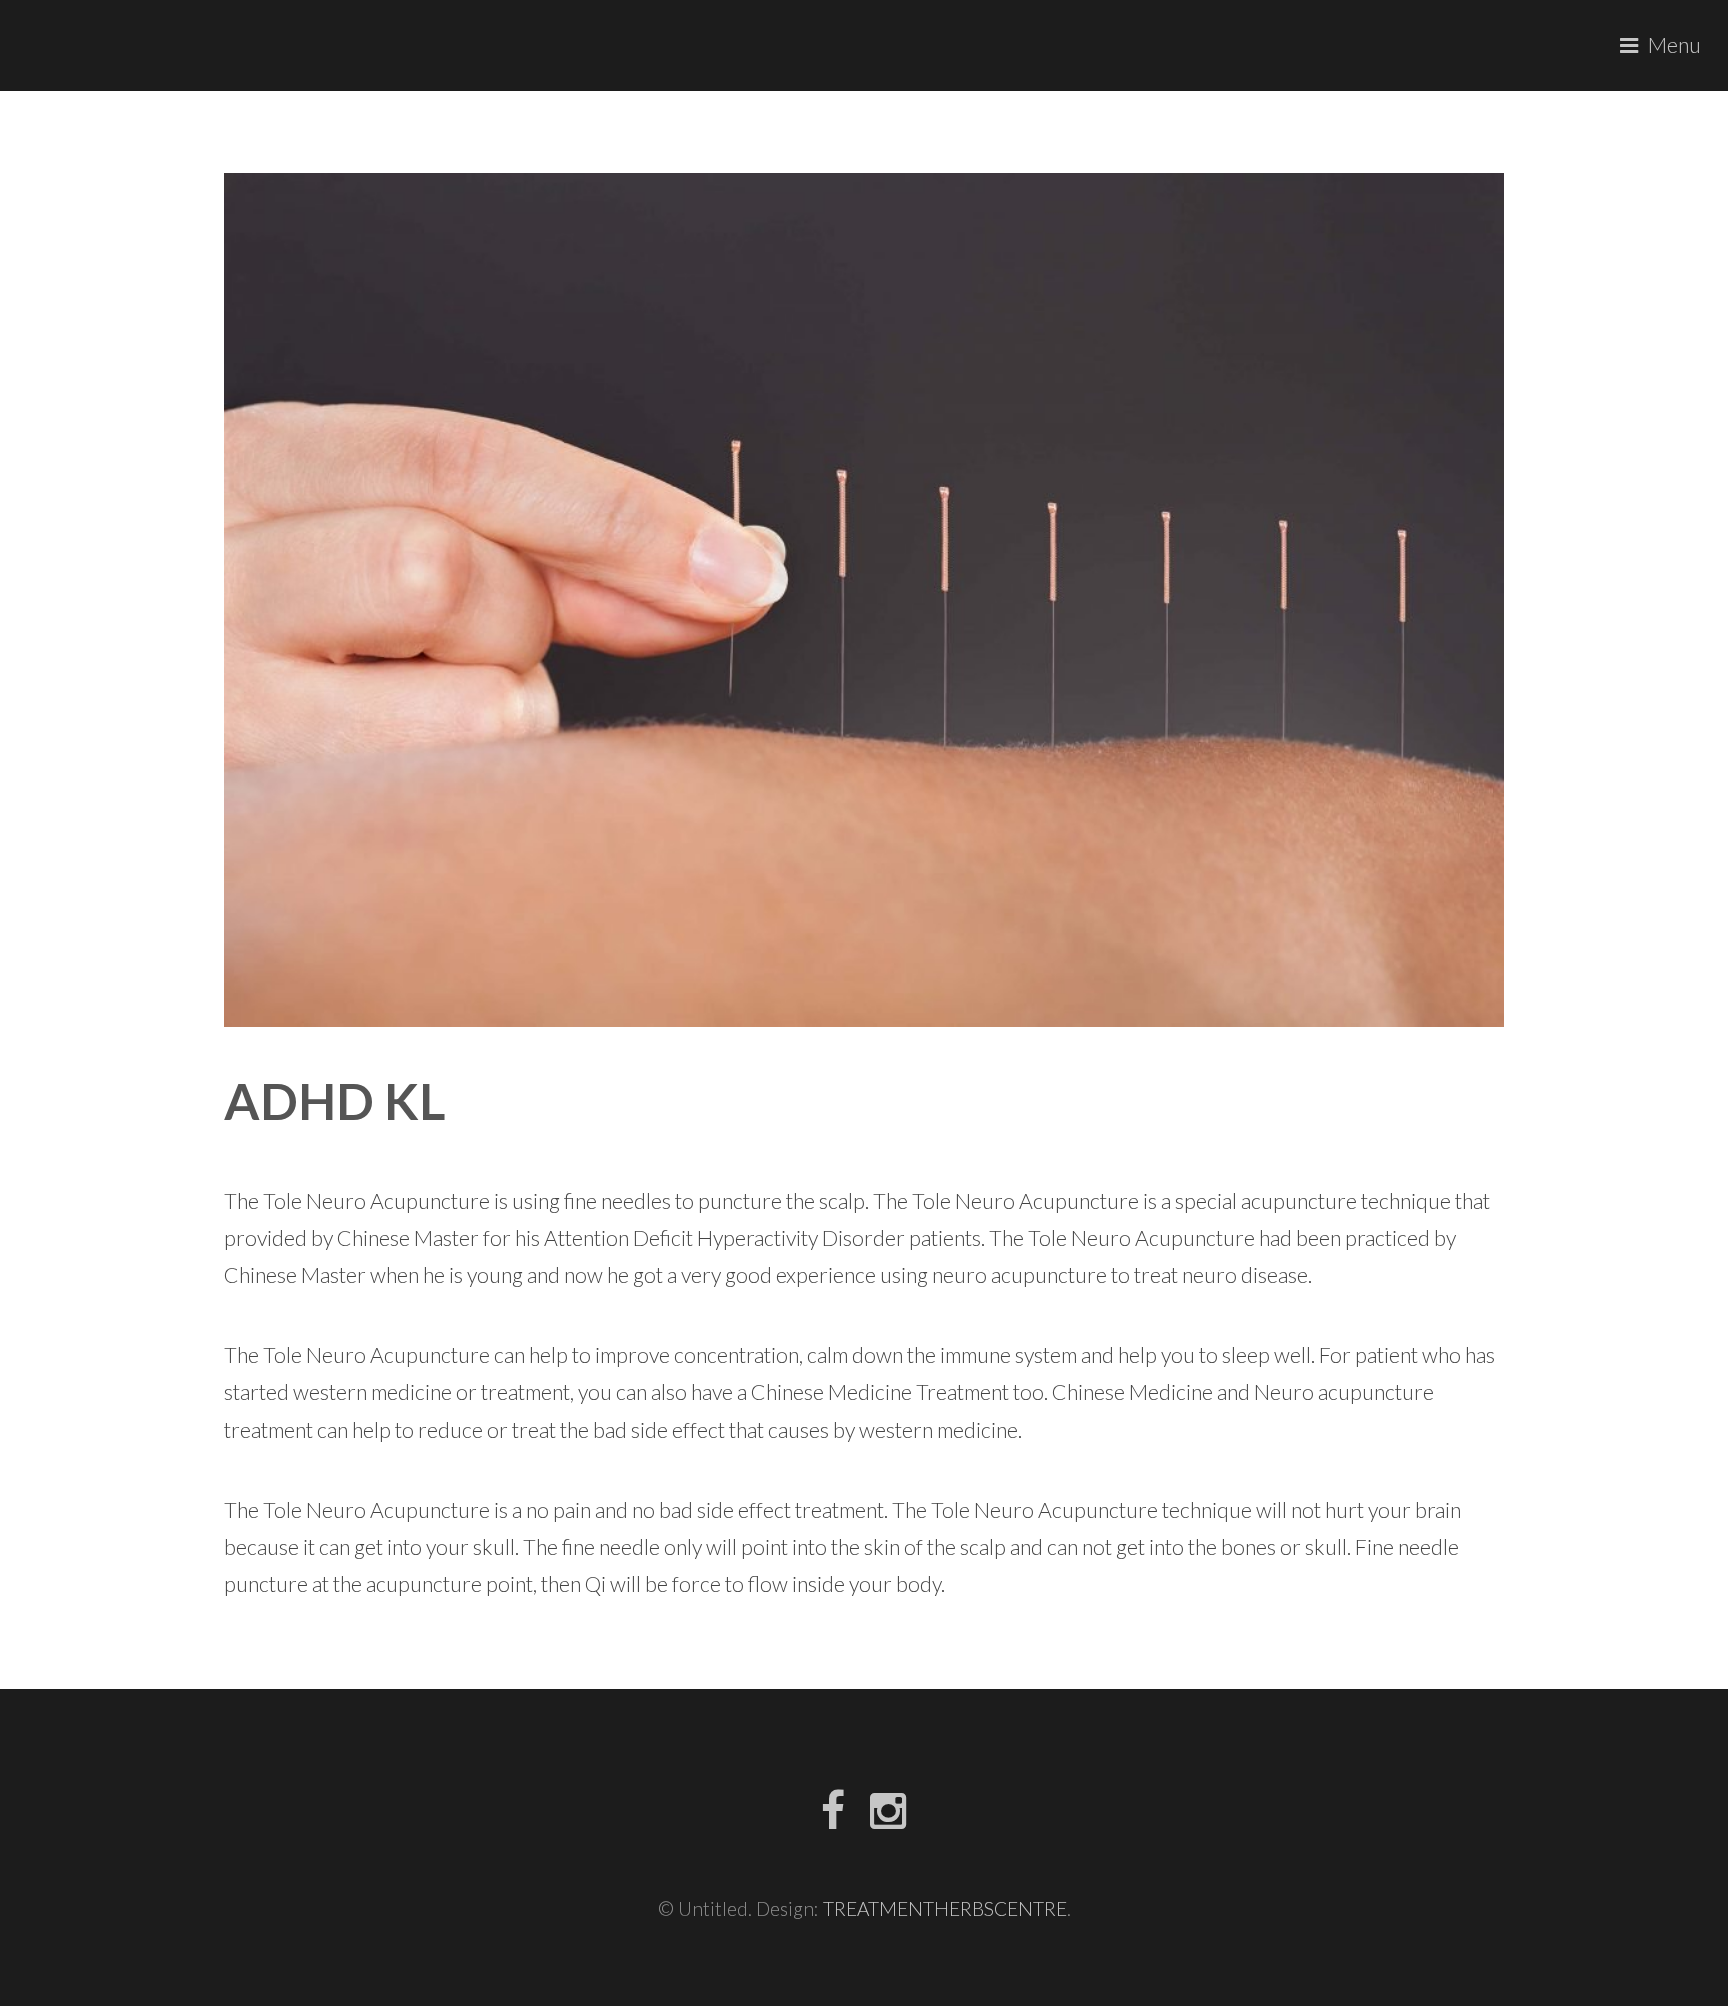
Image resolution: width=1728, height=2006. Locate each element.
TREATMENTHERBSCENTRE (945, 1908)
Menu (1674, 45)
